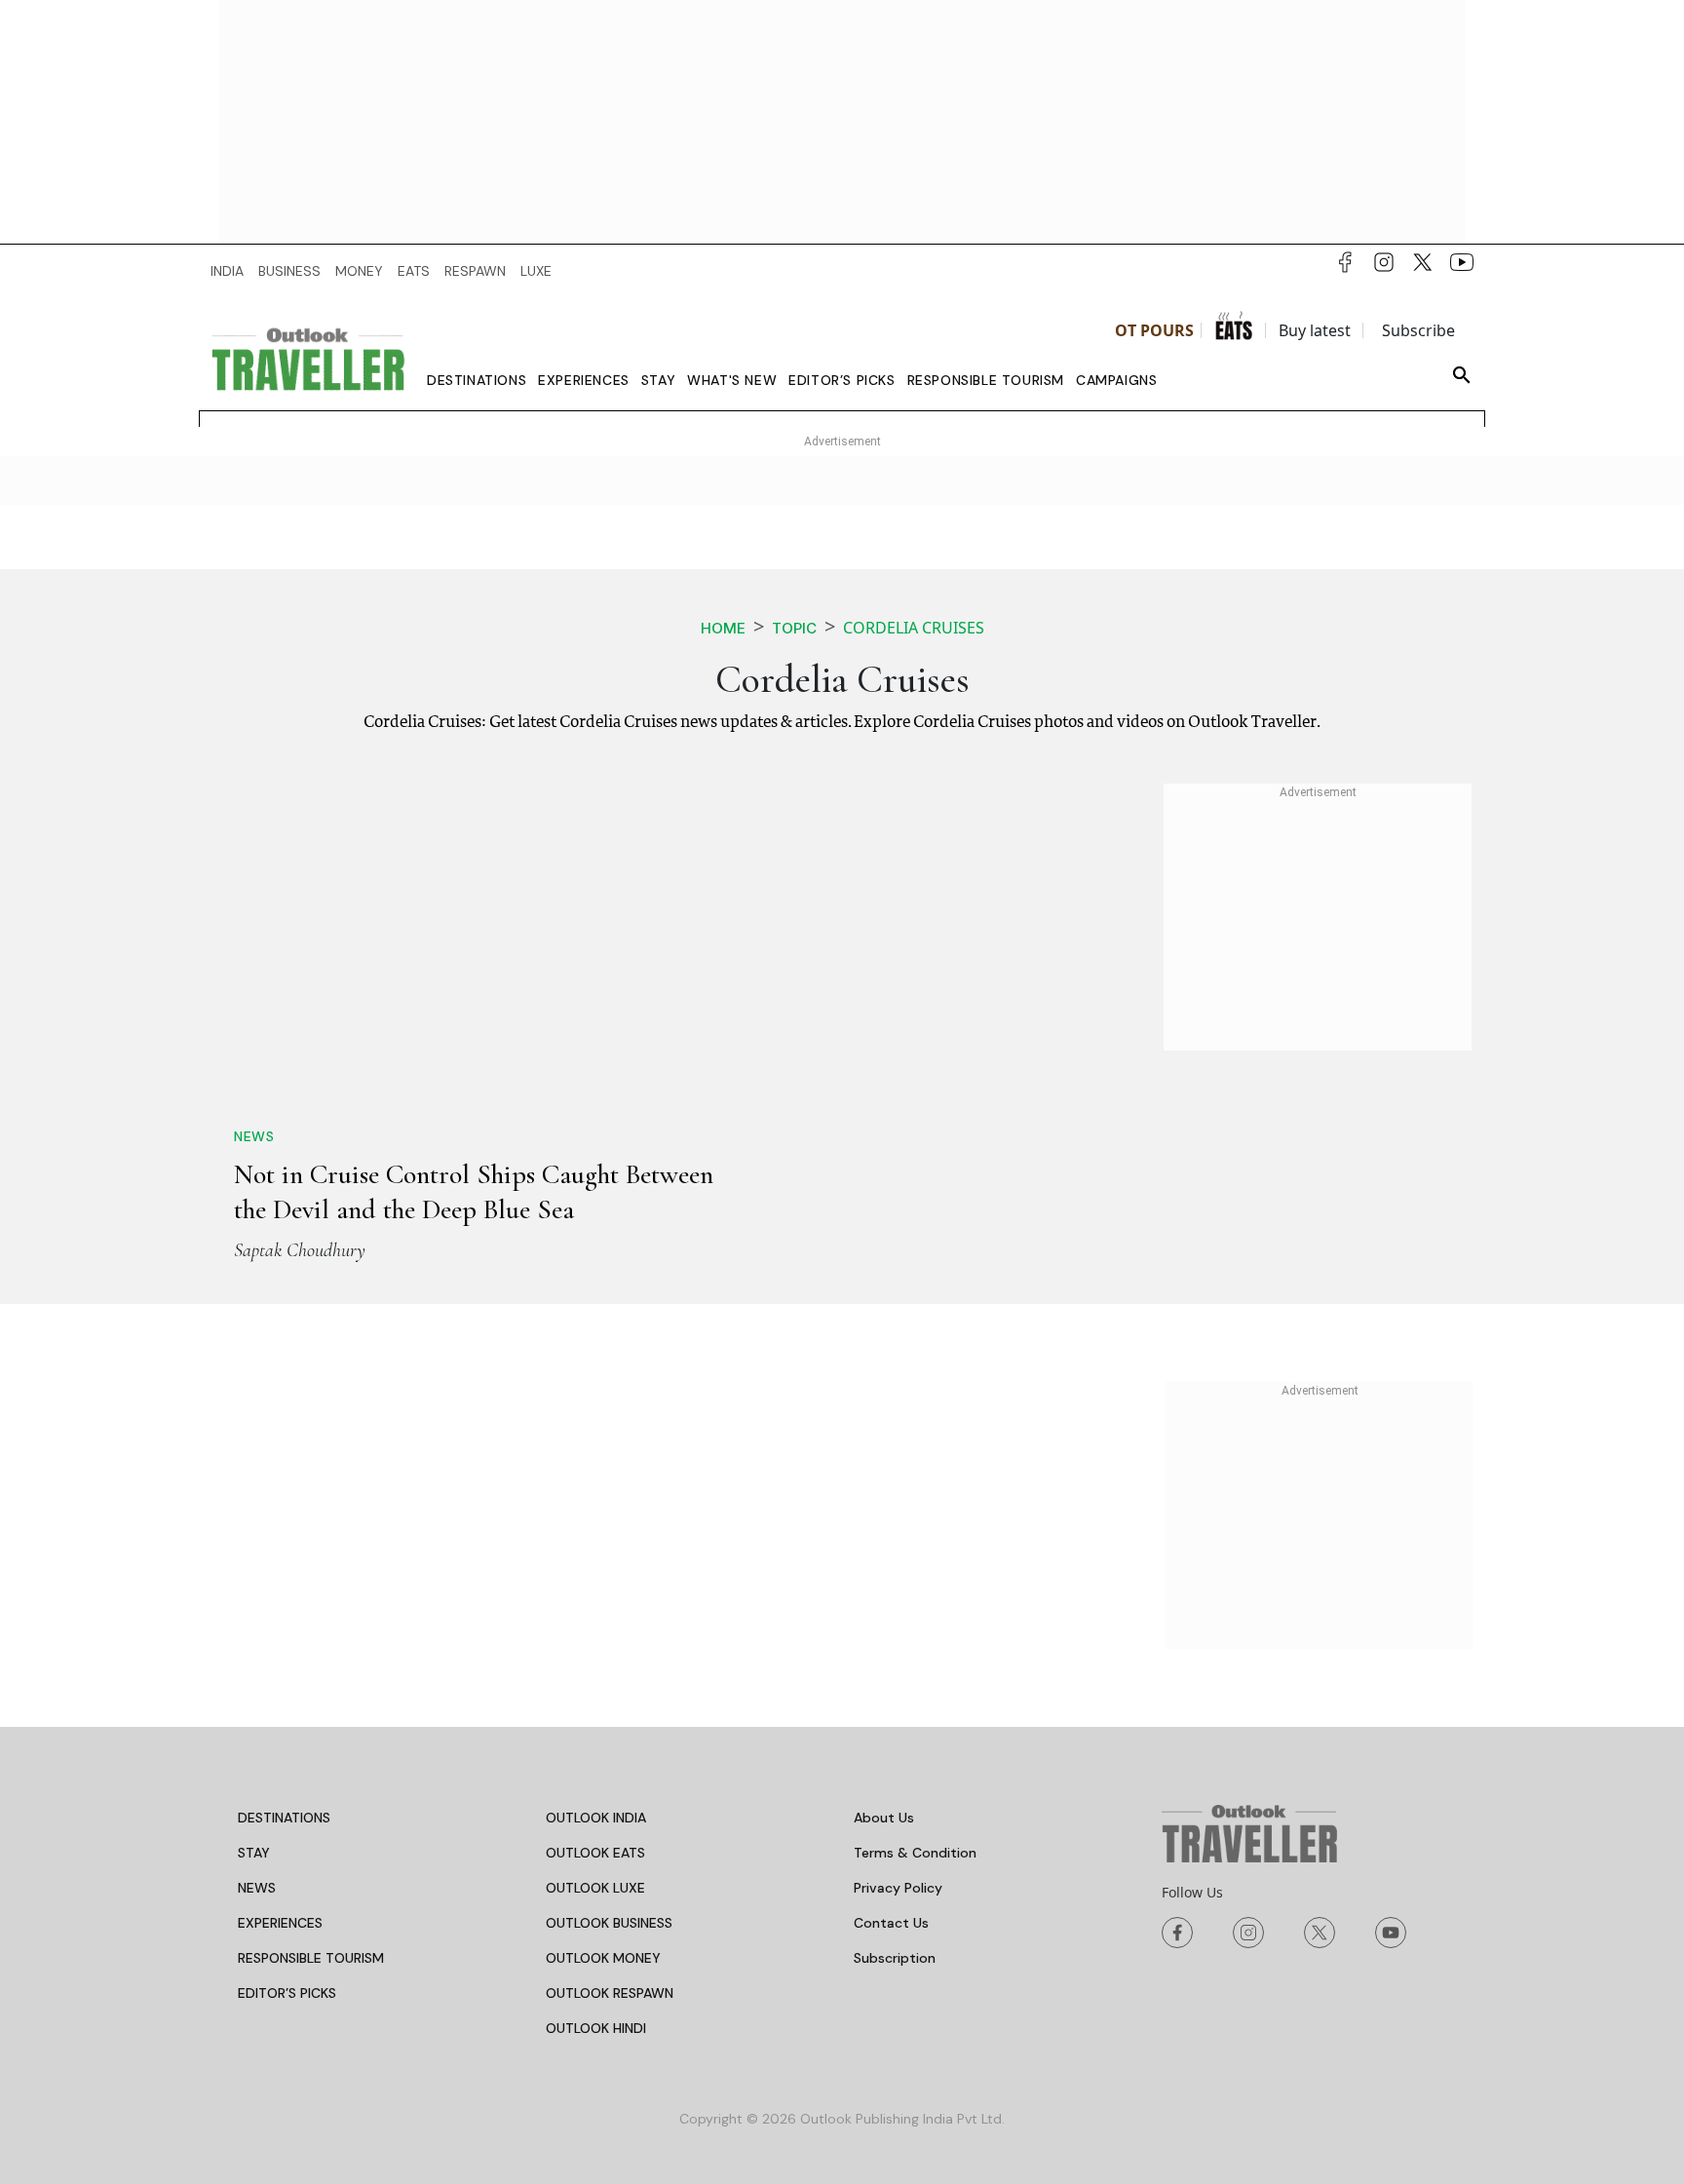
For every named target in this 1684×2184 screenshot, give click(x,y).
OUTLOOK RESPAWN (610, 1993)
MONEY (359, 271)
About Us (884, 1818)
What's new (732, 380)
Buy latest (1315, 330)
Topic (794, 628)
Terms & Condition (915, 1853)
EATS (414, 271)
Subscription (895, 1958)
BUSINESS (289, 271)
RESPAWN (475, 271)
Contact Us (891, 1923)
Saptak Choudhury (300, 1250)
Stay (658, 380)
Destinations (477, 380)
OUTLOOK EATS (595, 1853)
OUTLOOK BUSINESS (609, 1923)
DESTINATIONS (284, 1818)
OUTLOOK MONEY (603, 1958)
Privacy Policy (898, 1888)
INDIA (227, 271)
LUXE (536, 271)
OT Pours (1154, 330)
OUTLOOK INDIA (596, 1818)
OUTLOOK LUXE (595, 1888)
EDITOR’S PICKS (287, 1993)
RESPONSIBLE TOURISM (311, 1958)
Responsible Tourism (986, 380)
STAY (254, 1853)
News (254, 1136)
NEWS (257, 1888)
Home (723, 628)
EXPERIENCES (280, 1923)
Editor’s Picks (842, 380)
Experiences (584, 380)
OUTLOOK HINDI (596, 2028)
